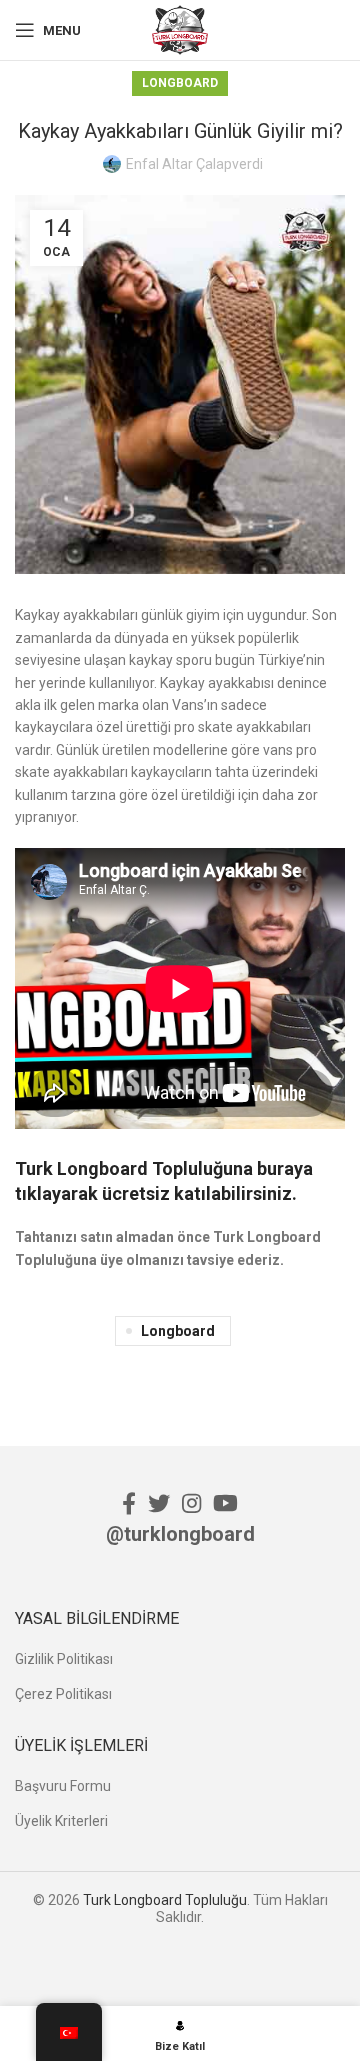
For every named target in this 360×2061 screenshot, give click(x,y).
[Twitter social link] (159, 1503)
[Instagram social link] (191, 1503)
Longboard (180, 83)
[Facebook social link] (129, 1503)
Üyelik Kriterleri (61, 1821)
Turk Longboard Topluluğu (165, 1900)
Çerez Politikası (63, 1694)
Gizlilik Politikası (64, 1659)
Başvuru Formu (63, 1786)
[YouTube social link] (225, 1503)
